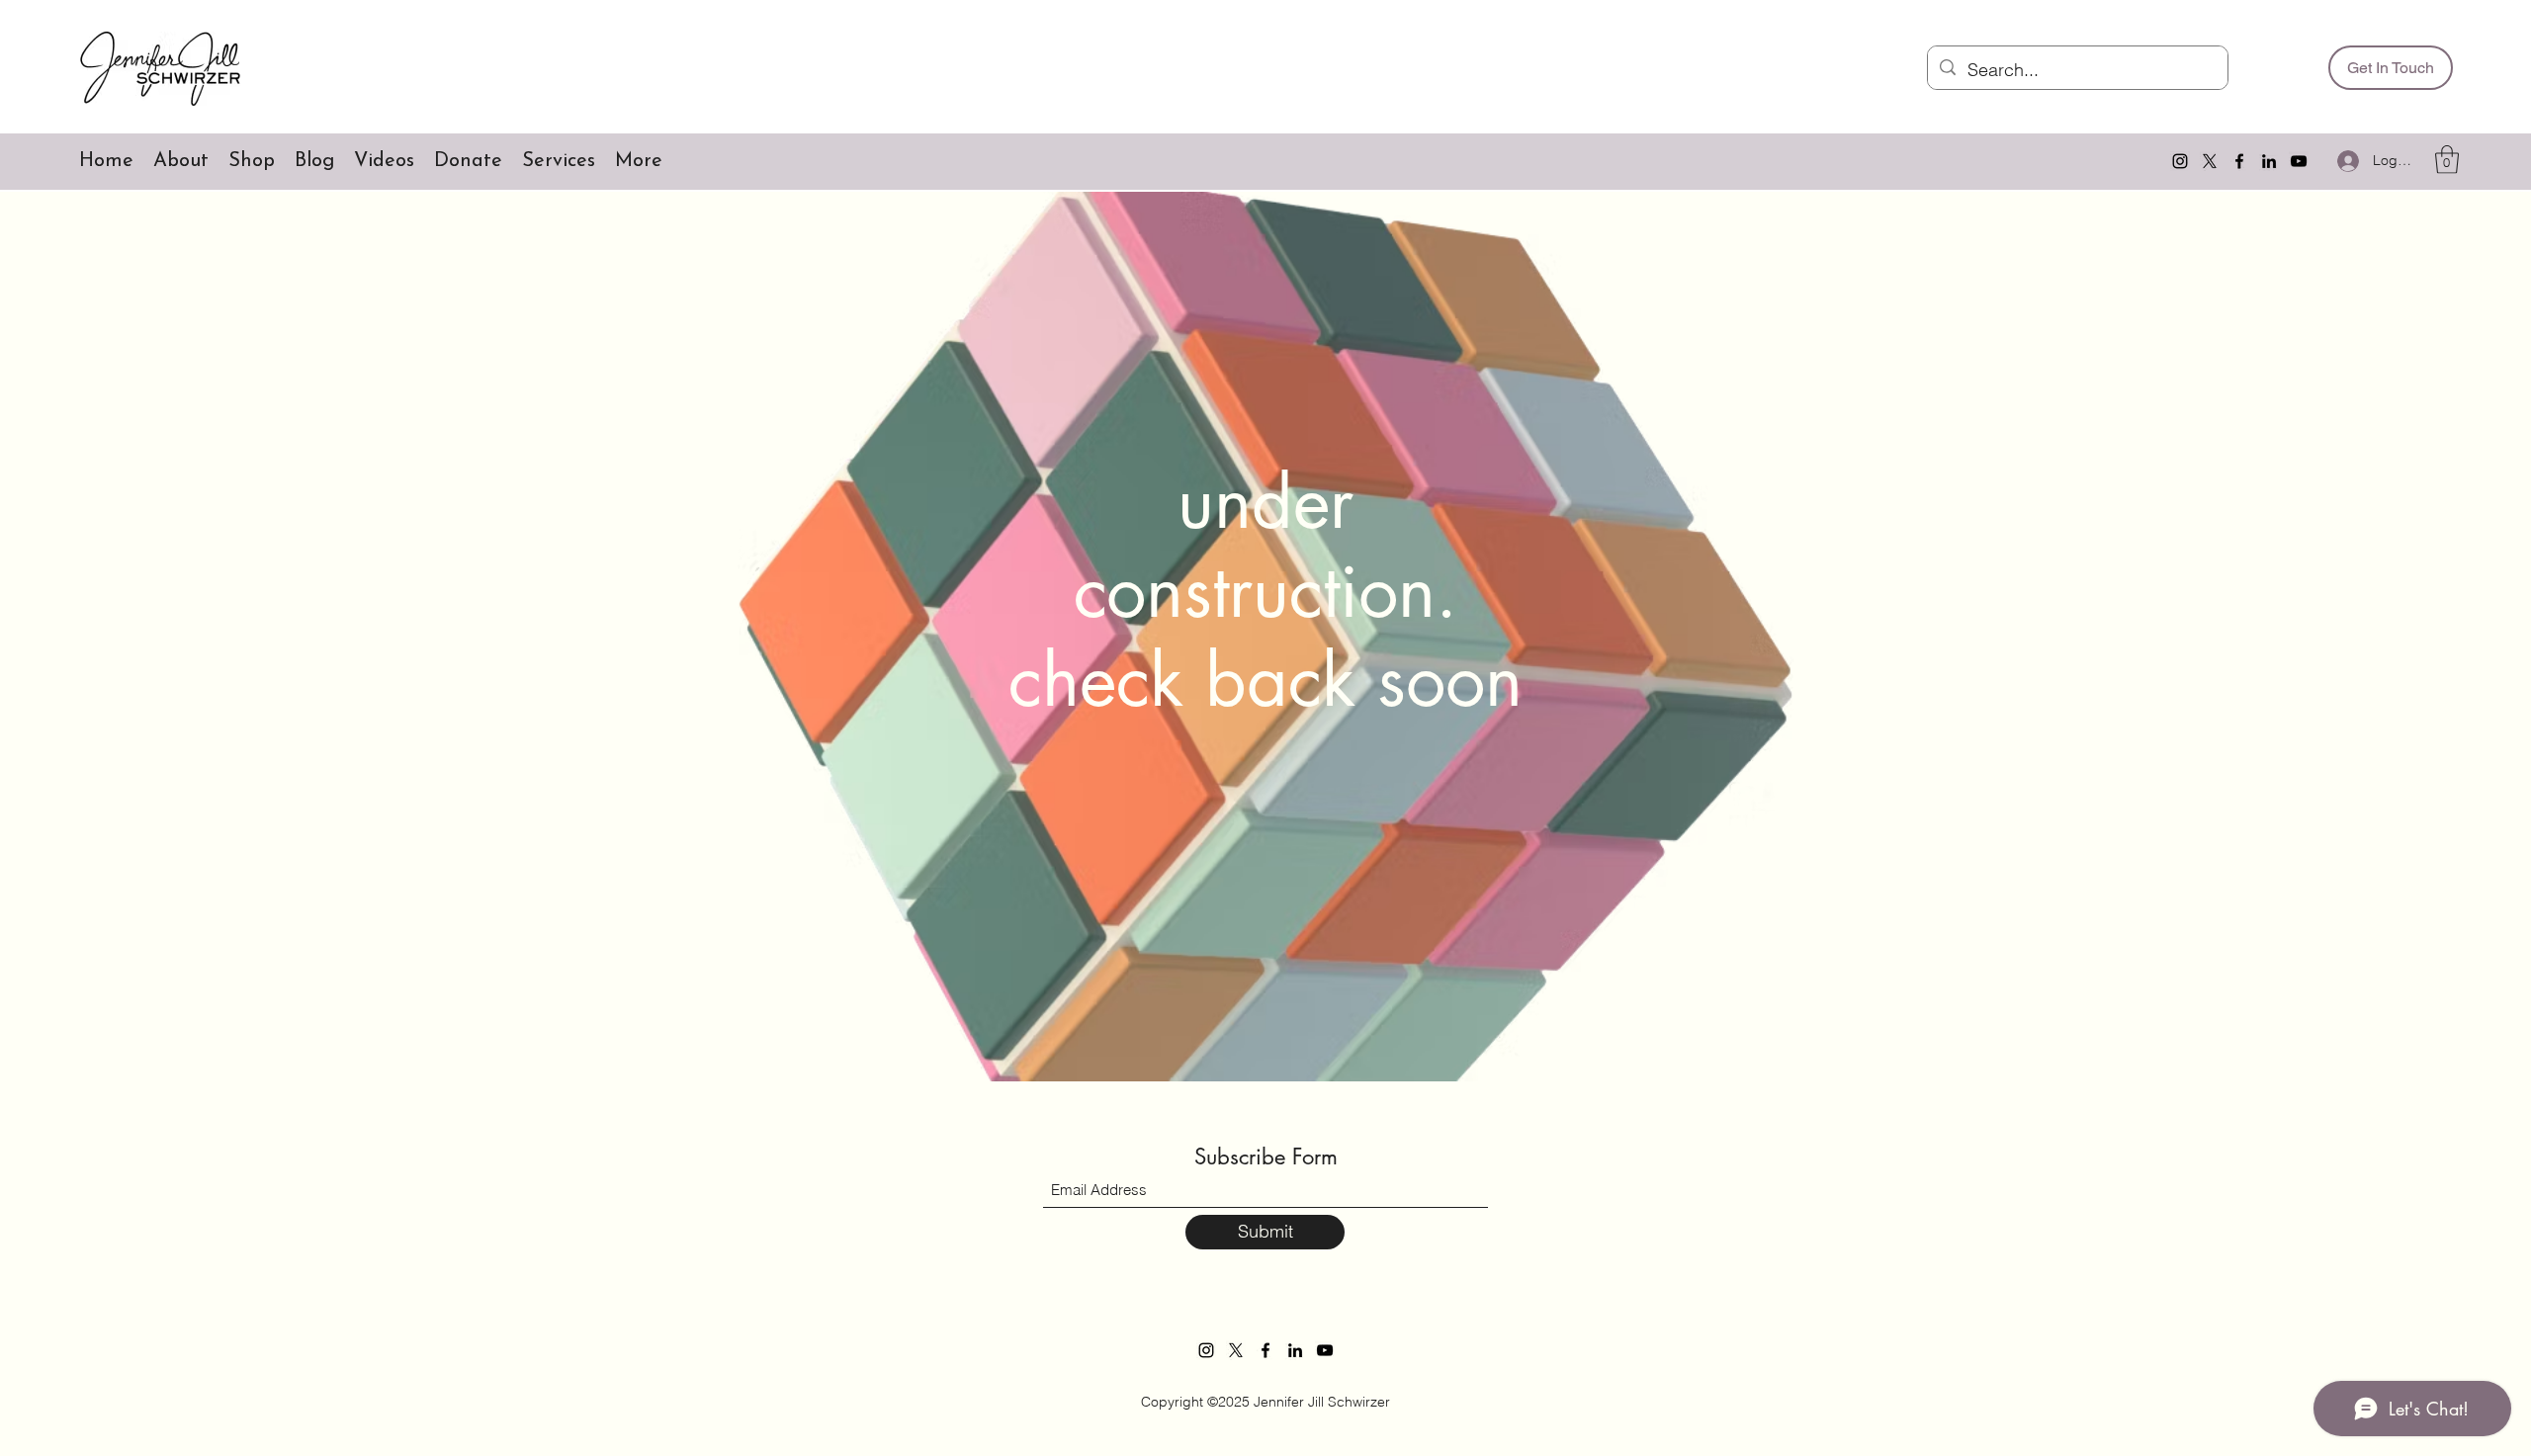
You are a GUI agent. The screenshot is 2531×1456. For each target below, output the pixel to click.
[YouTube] (2299, 161)
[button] (2447, 160)
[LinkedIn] (2269, 161)
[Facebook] (2239, 161)
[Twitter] (2210, 161)
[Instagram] (2180, 161)
